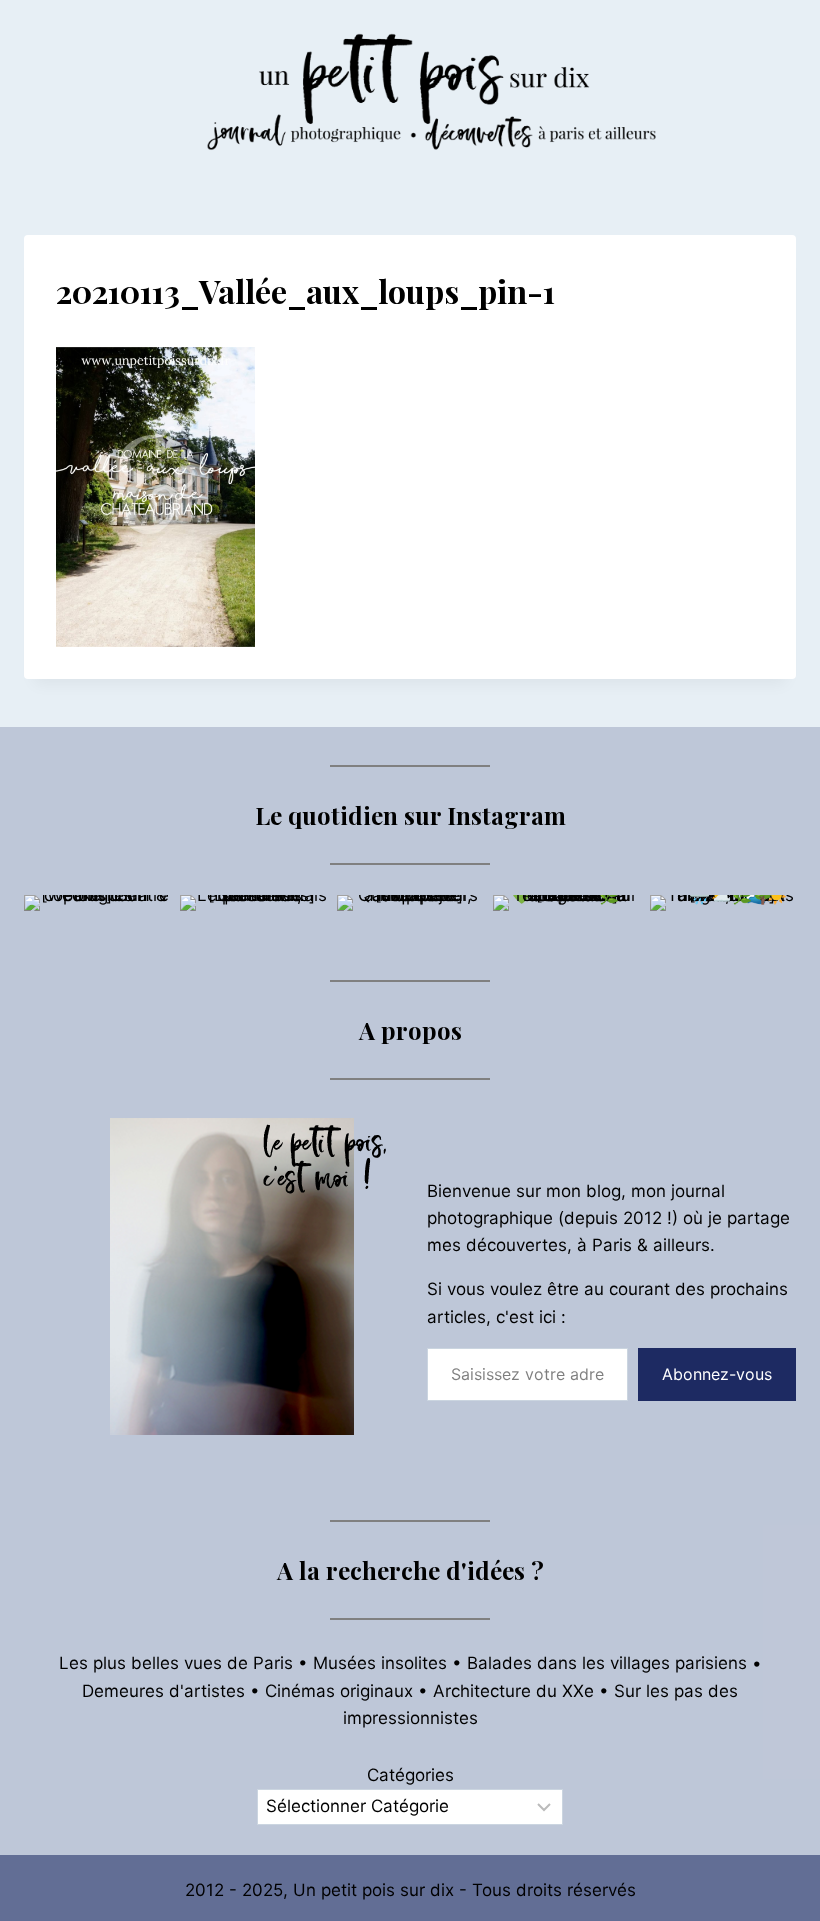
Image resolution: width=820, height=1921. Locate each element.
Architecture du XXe (513, 1691)
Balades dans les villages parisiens (607, 1663)
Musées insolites (380, 1663)
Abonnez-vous (717, 1374)
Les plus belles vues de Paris (176, 1663)
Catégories (410, 1775)
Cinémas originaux (339, 1691)
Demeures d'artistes (163, 1691)
